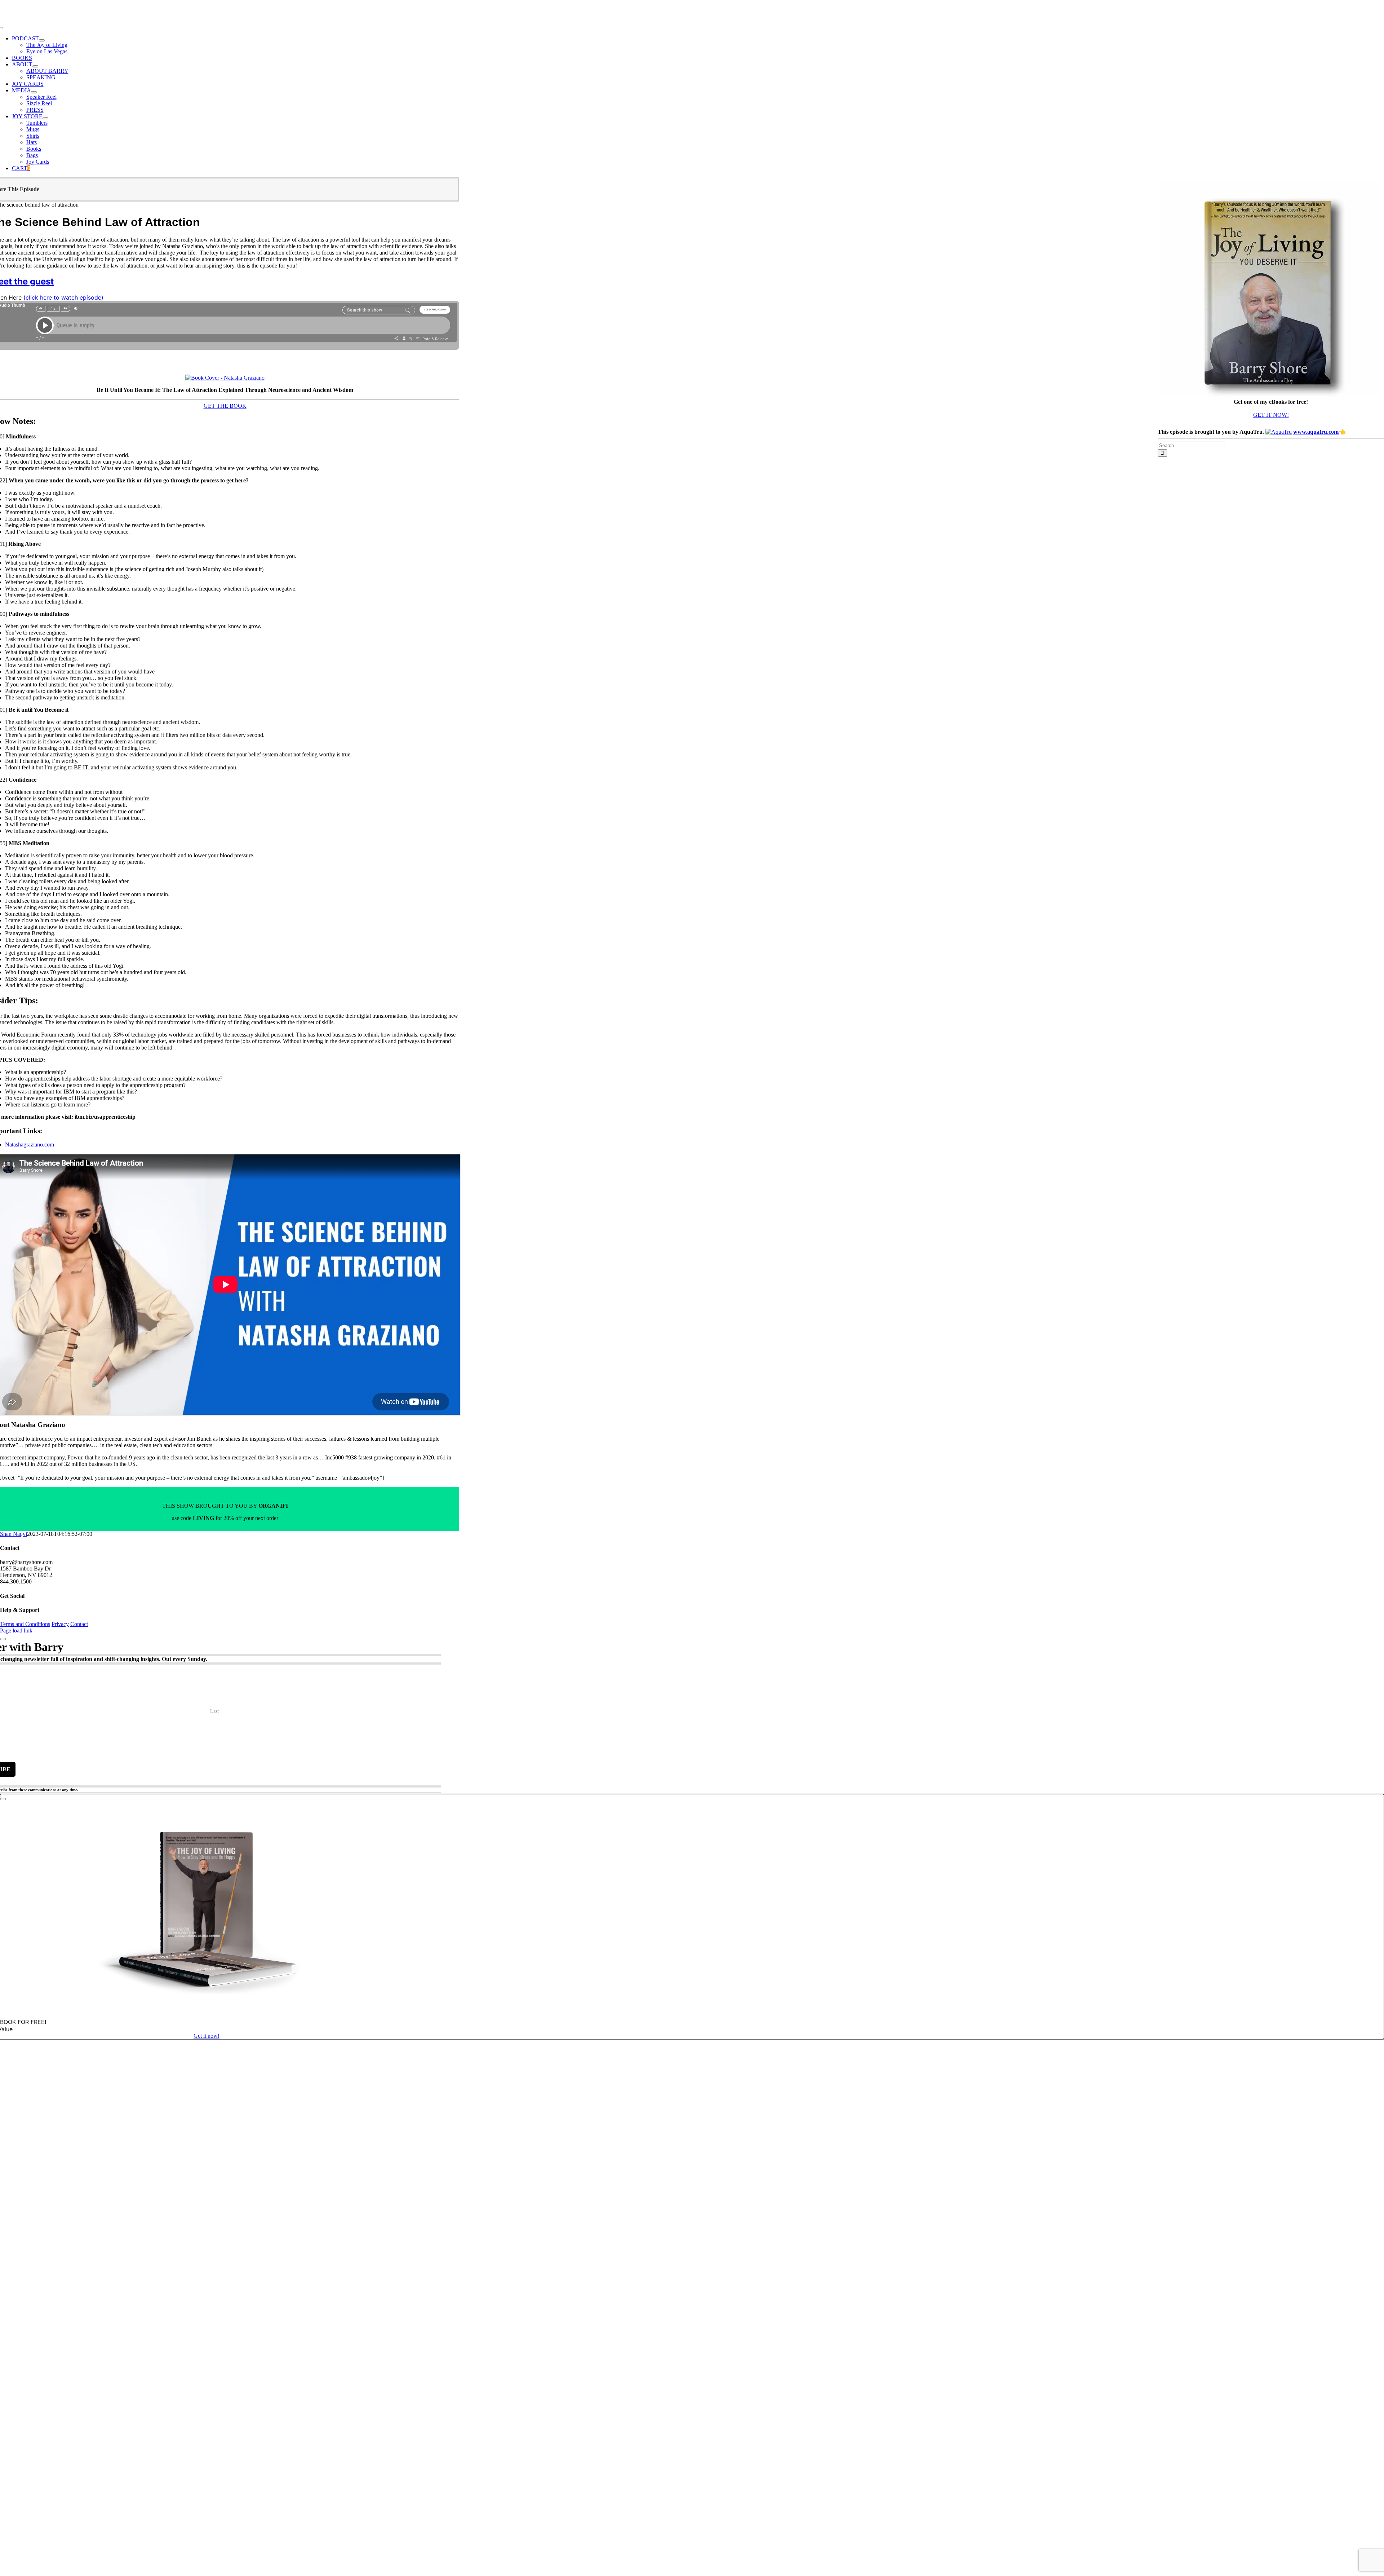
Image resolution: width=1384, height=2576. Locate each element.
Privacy (60, 1624)
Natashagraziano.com (30, 1145)
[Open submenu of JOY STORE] (45, 118)
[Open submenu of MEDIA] (34, 92)
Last (214, 1711)
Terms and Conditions (25, 1624)
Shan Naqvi (14, 1534)
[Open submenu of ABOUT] (35, 66)
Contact (79, 1624)
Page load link (16, 1631)
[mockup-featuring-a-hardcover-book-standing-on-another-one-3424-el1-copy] (225, 378)
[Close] (3, 1639)
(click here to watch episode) (63, 297)
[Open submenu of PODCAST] (42, 40)
